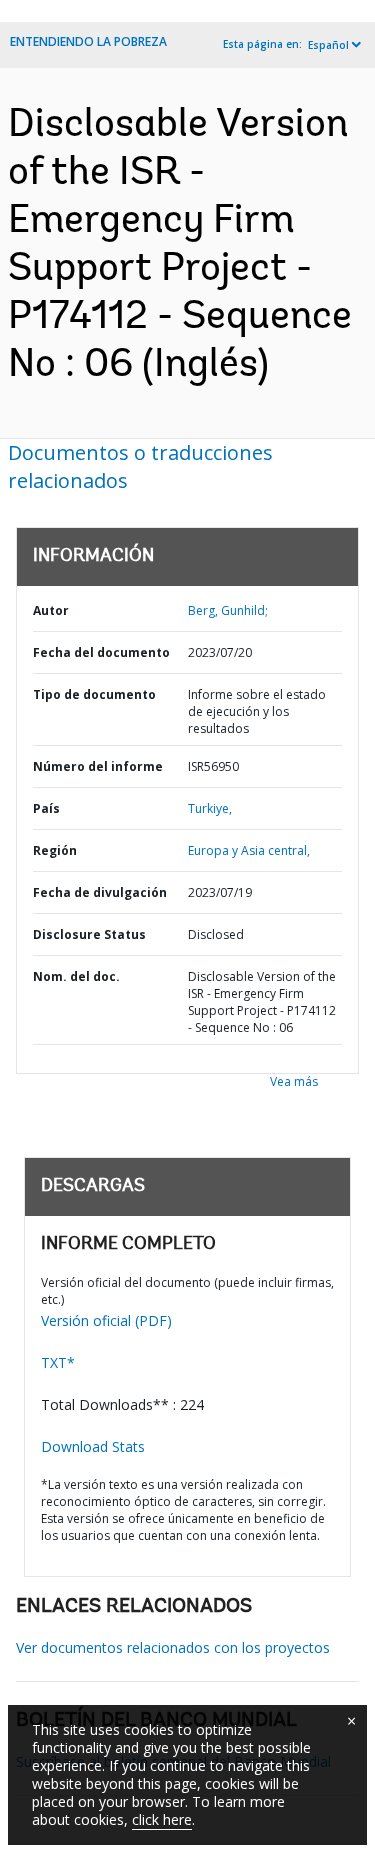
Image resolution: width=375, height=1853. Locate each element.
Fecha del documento (101, 652)
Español (328, 45)
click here (162, 1819)
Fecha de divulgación (100, 892)
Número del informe (98, 766)
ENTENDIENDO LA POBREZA (88, 41)
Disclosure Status (89, 934)
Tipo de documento (94, 694)
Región (55, 850)
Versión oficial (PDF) (106, 1320)
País (46, 808)
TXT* (58, 1362)
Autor (51, 610)
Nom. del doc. (76, 976)
